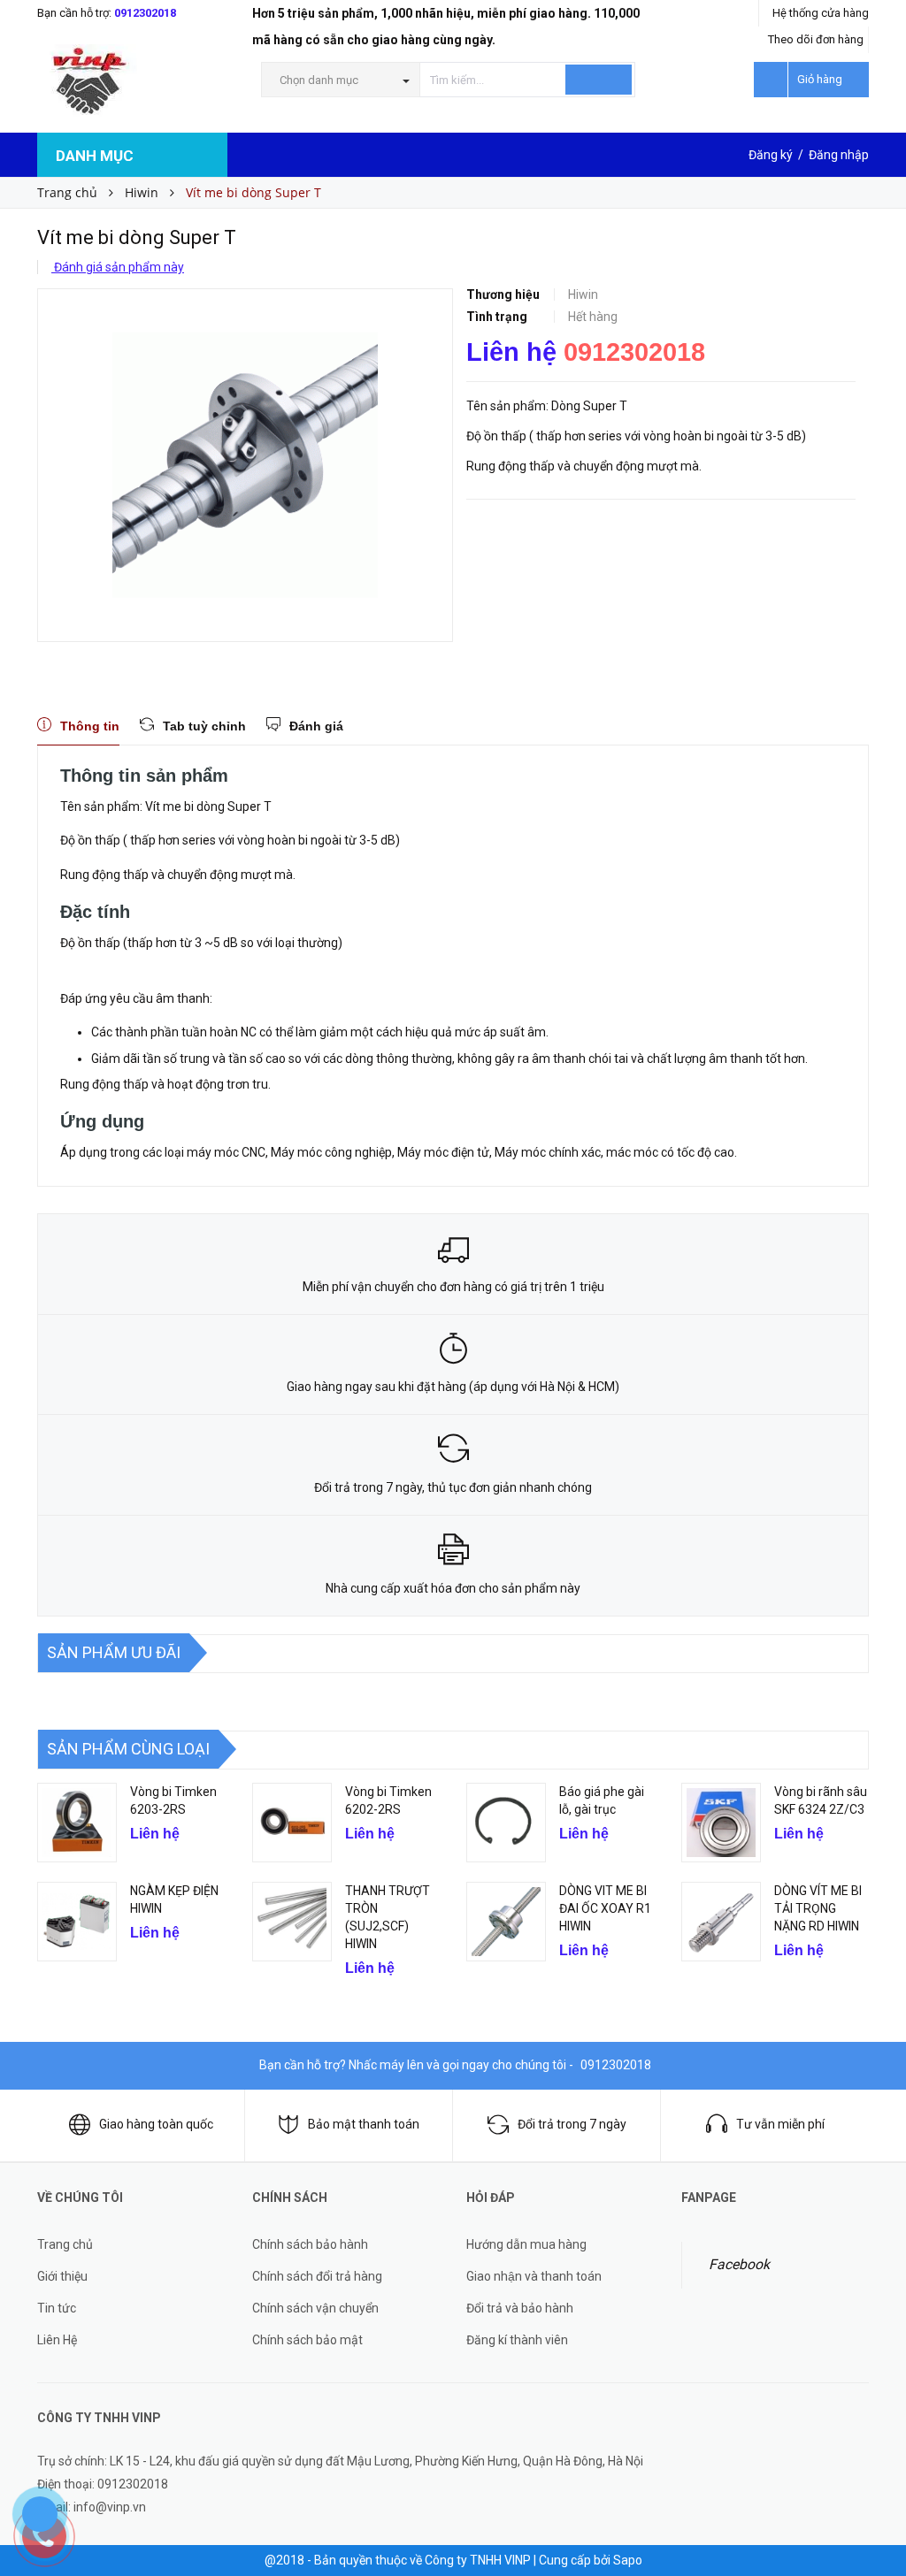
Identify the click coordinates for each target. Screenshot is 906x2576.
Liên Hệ (57, 2340)
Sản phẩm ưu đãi (114, 1652)
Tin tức (57, 2308)
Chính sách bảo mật (307, 2340)
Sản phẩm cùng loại (128, 1749)
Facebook (739, 2264)
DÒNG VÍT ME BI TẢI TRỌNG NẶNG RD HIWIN (818, 1908)
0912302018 (145, 13)
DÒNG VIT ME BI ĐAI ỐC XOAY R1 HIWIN (605, 1908)
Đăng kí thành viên (517, 2340)
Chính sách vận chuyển (315, 2308)
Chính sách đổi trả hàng (317, 2276)
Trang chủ (65, 2244)
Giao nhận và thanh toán (534, 2276)
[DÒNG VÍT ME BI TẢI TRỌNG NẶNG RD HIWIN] (721, 1922)
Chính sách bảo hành (310, 2244)
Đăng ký (771, 155)
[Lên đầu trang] (875, 2523)
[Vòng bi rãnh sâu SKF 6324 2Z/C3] (721, 1823)
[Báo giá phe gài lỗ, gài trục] (506, 1823)
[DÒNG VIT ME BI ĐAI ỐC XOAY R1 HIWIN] (506, 1922)
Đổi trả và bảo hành (520, 2308)
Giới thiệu (62, 2276)
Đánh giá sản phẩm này (118, 267)
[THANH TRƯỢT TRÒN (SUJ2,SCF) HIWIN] (292, 1922)
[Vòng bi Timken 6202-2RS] (292, 1823)
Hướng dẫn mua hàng (526, 2244)
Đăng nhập (839, 155)
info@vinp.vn (110, 2507)
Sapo (628, 2560)
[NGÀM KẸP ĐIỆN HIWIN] (77, 1922)
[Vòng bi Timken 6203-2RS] (77, 1823)
